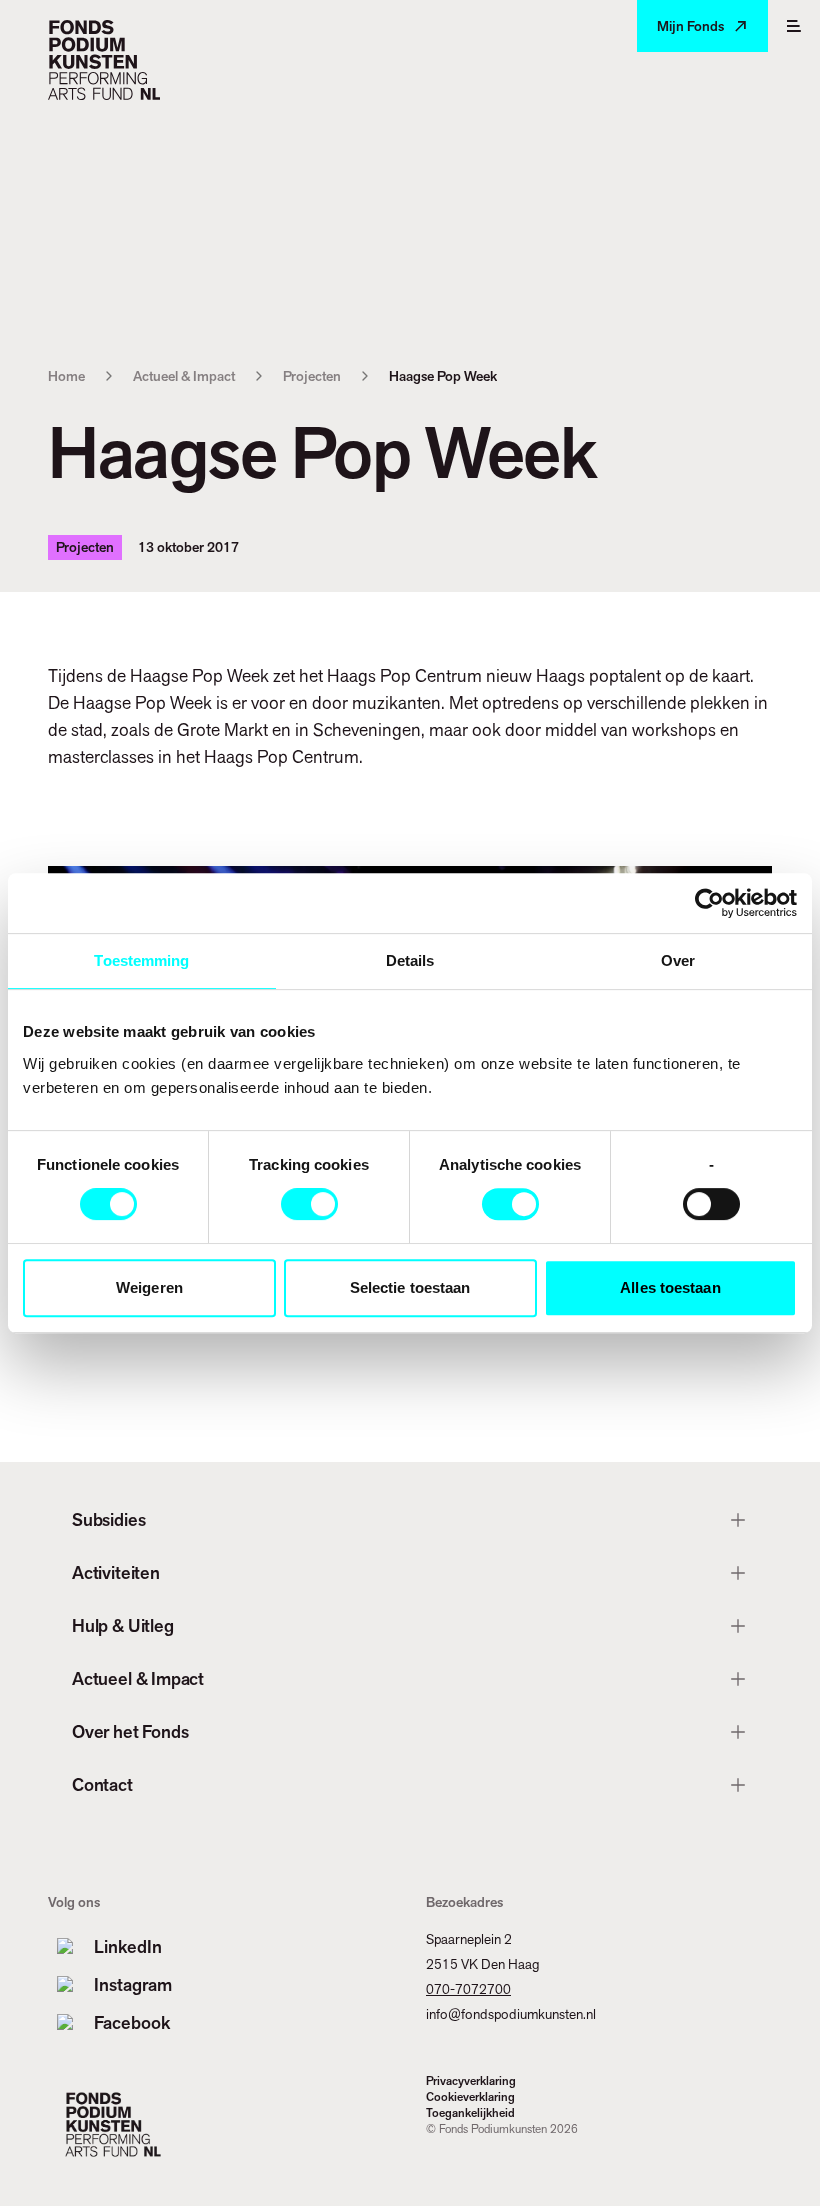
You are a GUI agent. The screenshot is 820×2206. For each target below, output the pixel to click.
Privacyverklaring (471, 2081)
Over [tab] (678, 960)
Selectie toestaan (410, 1287)
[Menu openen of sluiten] (794, 26)
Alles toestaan (670, 1287)
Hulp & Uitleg (123, 1625)
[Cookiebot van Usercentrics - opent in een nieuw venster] (709, 903)
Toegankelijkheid (470, 2113)
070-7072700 (468, 1989)
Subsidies (108, 1519)
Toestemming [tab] (141, 960)
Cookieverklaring (470, 2097)
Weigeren (149, 1287)
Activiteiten (116, 1572)
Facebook (132, 2022)
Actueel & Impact (184, 376)
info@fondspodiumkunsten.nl (511, 2014)
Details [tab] (410, 960)
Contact (102, 1784)
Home (66, 376)
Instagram (133, 1984)
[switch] (309, 1204)
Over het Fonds (130, 1731)
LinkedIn (128, 1946)
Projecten (312, 376)
